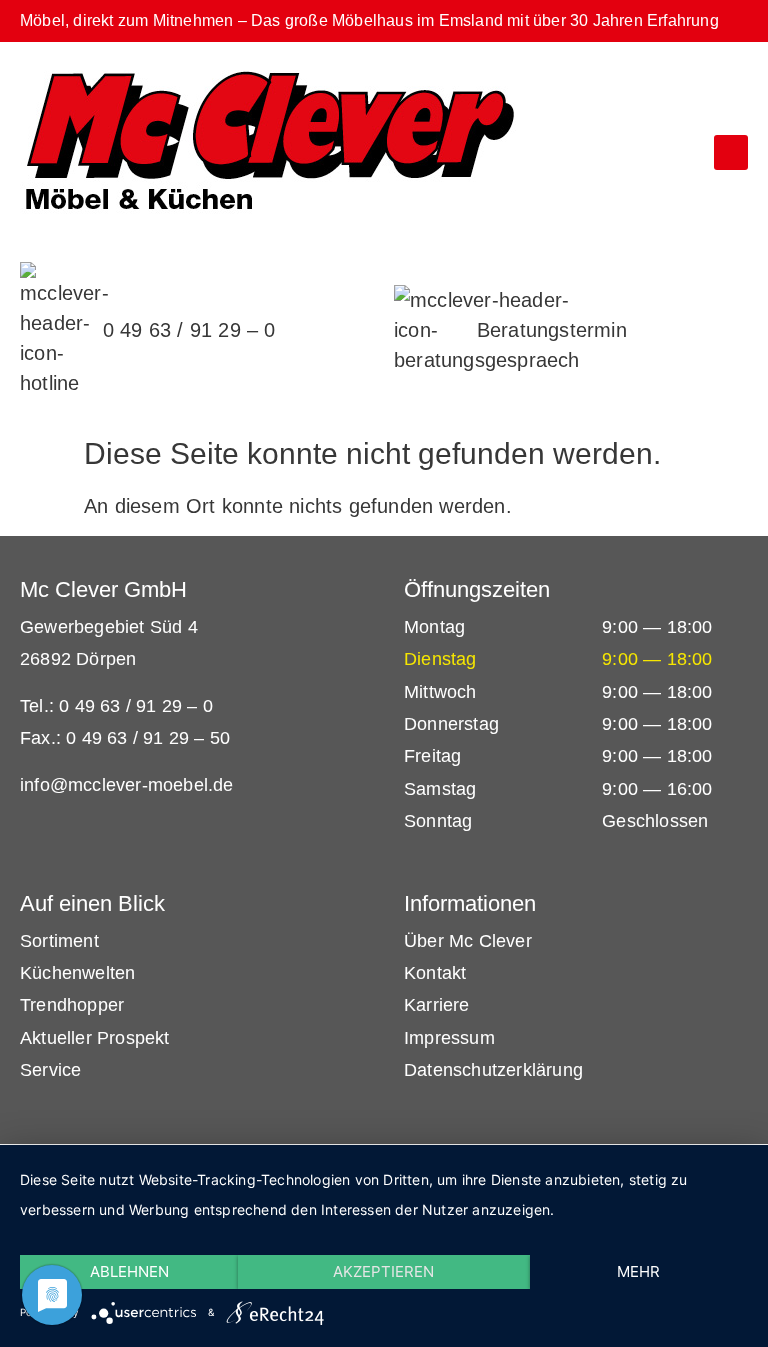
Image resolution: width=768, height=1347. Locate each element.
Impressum (449, 1038)
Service (50, 1070)
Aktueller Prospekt (95, 1038)
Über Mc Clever (468, 941)
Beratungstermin (552, 330)
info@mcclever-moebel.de (127, 785)
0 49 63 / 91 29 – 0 (189, 330)
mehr (638, 1271)
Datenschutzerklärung (493, 1070)
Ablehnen (129, 1271)
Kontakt (435, 973)
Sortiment (59, 941)
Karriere (437, 1005)
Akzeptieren (383, 1271)
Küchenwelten (77, 973)
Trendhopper (72, 1005)
